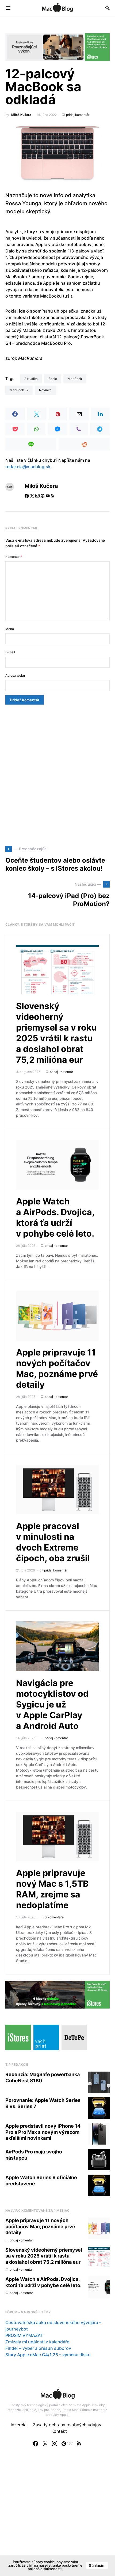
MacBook (75, 379)
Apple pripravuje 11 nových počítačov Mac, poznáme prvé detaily (57, 1368)
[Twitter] (45, 2443)
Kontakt (59, 2431)
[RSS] (79, 2443)
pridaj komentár (78, 115)
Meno (10, 629)
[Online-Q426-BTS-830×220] (57, 1994)
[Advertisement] (57, 775)
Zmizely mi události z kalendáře (37, 2342)
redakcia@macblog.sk (28, 467)
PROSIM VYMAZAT (24, 2335)
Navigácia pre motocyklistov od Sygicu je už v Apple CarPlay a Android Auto (52, 1704)
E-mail (10, 652)
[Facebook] (36, 2443)
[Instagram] (55, 2443)
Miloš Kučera (21, 115)
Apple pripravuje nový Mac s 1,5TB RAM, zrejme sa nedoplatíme (52, 1889)
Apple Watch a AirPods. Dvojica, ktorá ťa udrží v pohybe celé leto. (55, 1217)
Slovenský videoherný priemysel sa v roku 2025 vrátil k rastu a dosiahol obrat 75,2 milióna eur (56, 1033)
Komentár (14, 557)
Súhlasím (97, 2565)
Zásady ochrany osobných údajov (67, 2425)
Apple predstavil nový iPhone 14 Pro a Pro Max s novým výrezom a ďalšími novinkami (43, 2132)
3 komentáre (54, 1917)
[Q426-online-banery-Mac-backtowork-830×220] (57, 47)
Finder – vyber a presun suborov (38, 2348)
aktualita (31, 379)
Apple (53, 379)
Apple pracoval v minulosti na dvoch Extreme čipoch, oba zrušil (53, 1542)
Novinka (45, 390)
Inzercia (19, 2425)
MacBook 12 (19, 390)
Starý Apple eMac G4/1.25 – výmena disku (48, 2355)
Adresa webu (15, 675)
